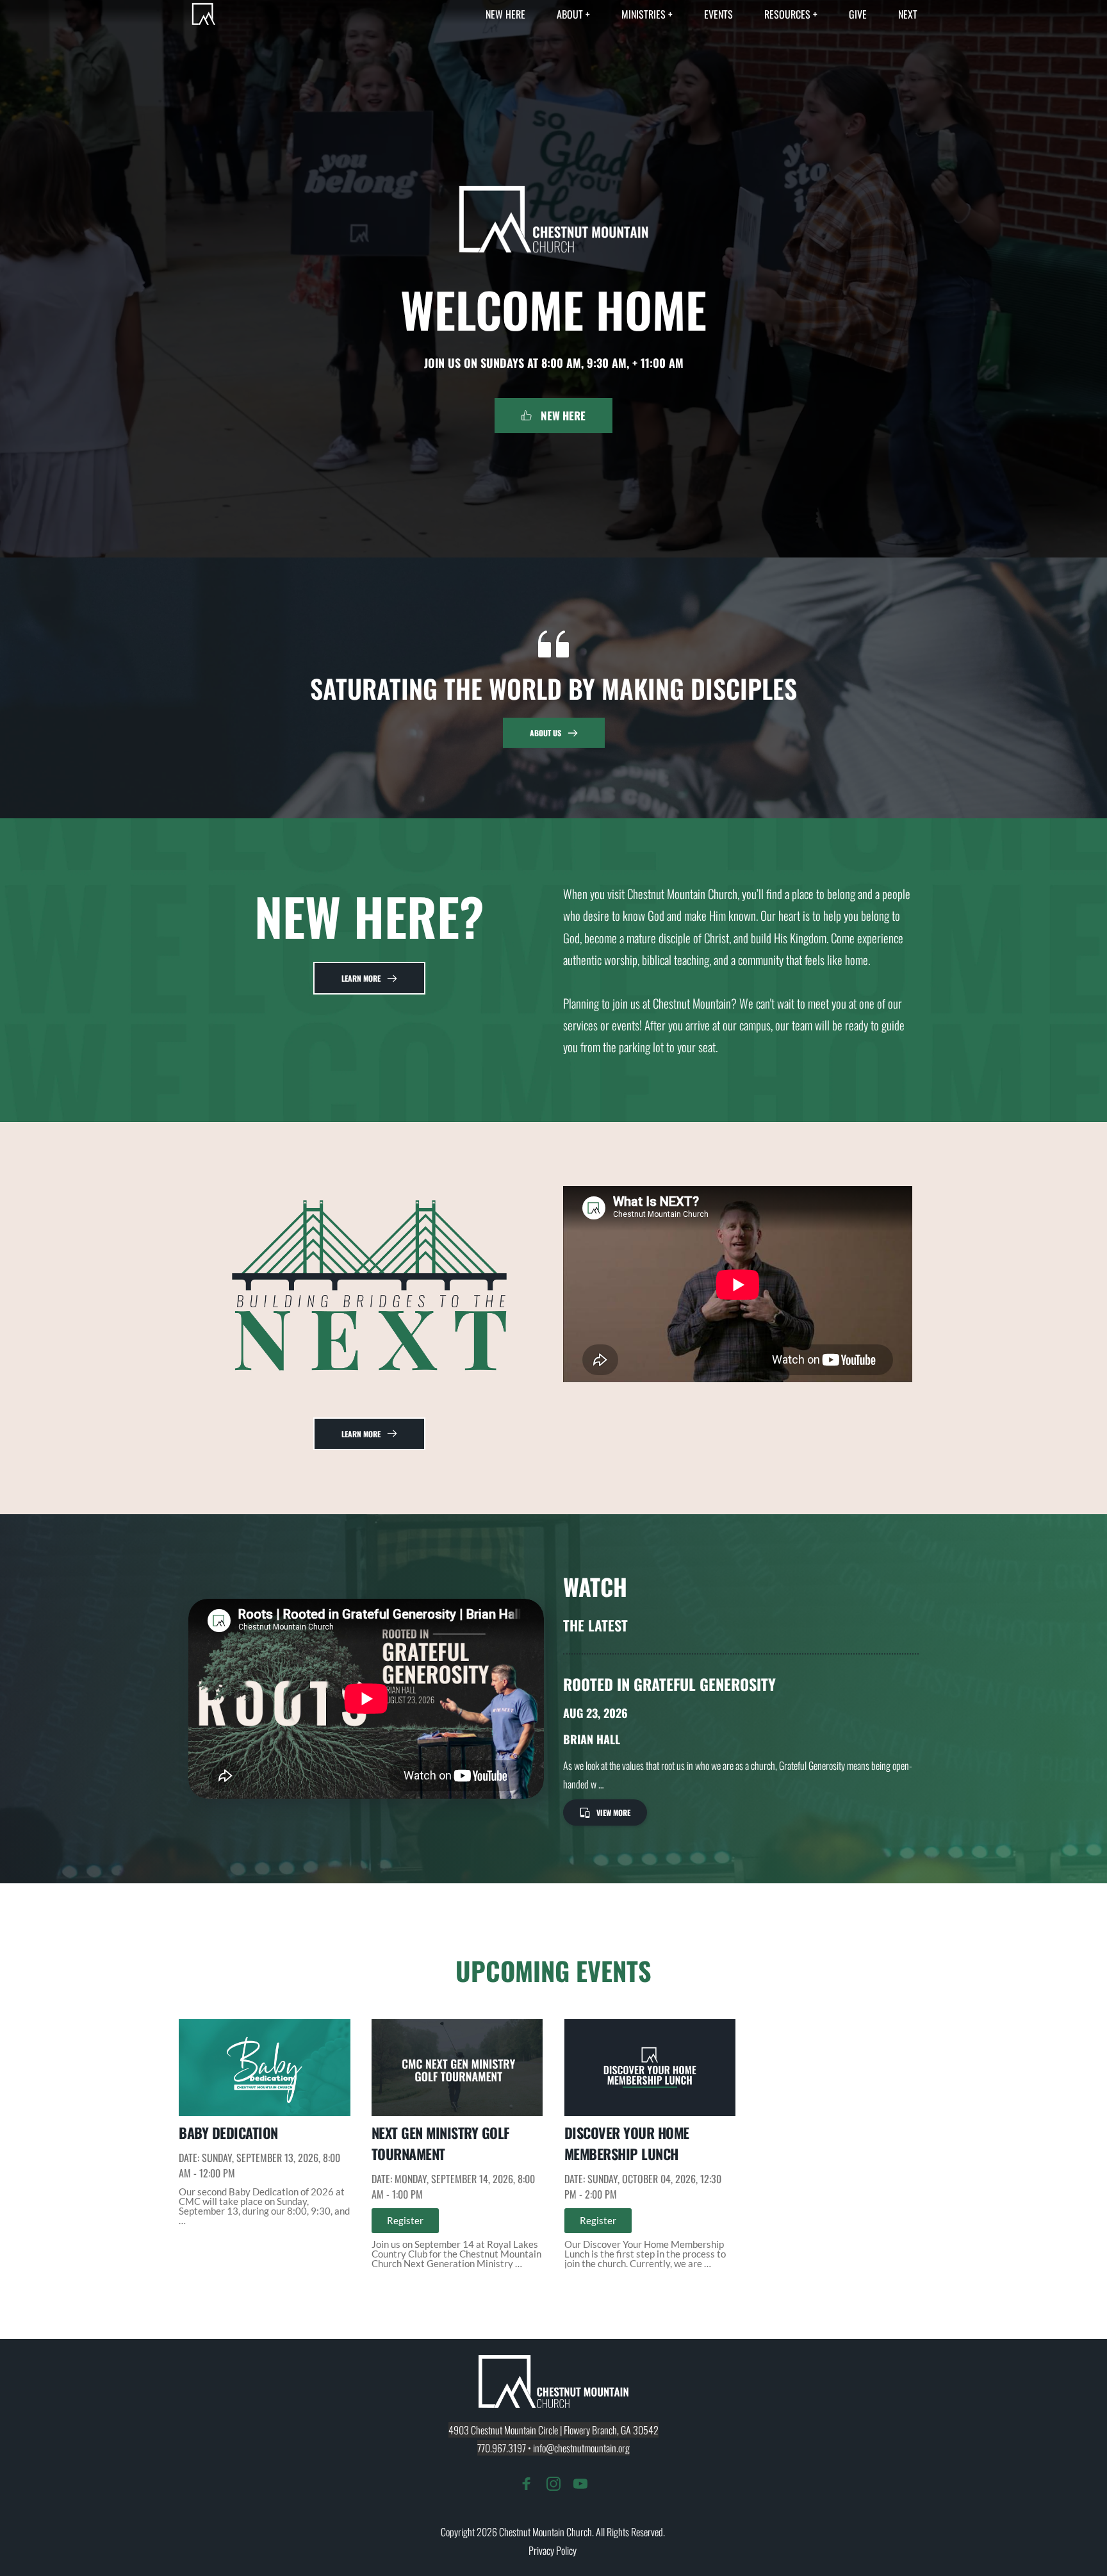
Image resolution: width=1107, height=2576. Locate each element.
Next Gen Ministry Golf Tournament (441, 2143)
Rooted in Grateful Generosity (669, 1684)
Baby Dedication (228, 2133)
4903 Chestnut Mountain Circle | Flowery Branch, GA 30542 (553, 2430)
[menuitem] (505, 14)
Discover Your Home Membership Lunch (627, 2143)
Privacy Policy (553, 2550)
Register (405, 2220)
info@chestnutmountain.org (581, 2448)
